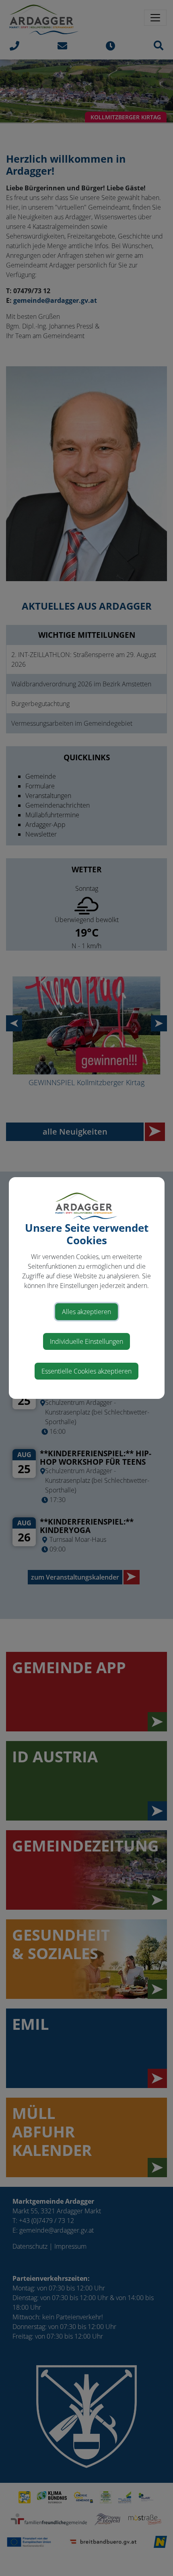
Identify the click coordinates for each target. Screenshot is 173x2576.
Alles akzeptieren (86, 1312)
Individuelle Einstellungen (86, 1341)
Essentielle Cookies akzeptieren (86, 1371)
